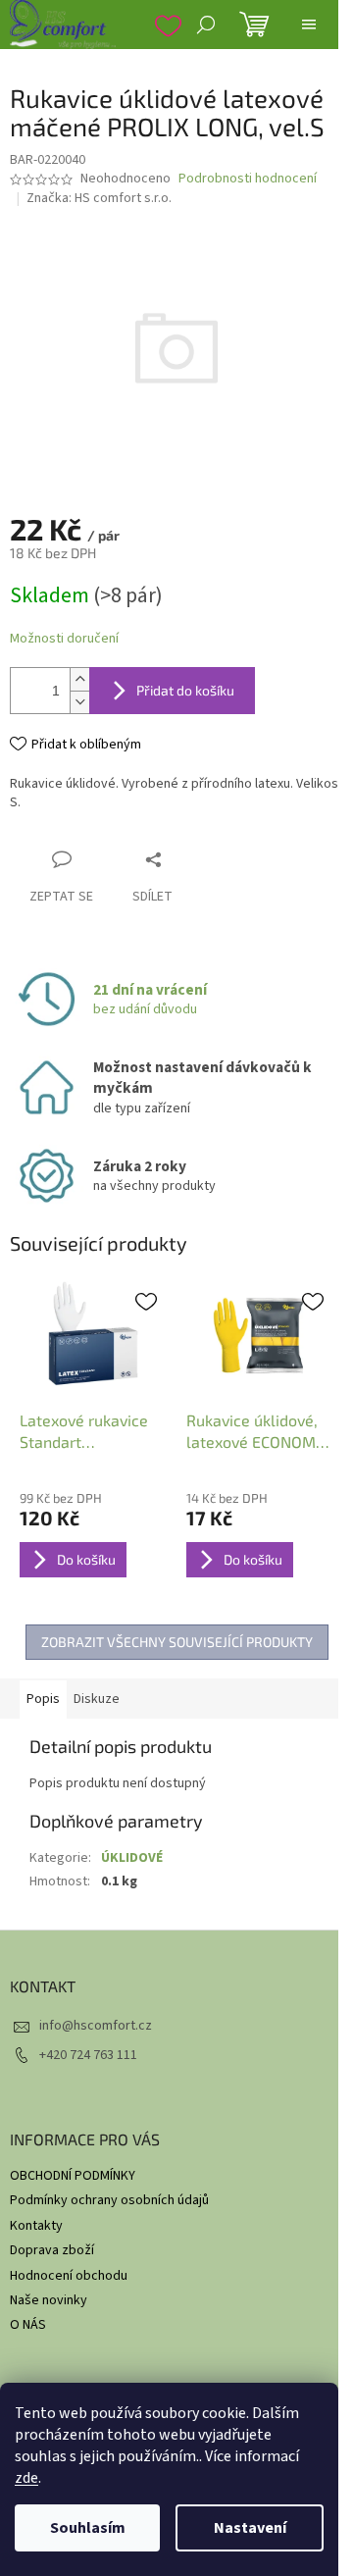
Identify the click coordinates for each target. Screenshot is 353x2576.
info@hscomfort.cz (96, 2026)
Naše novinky (49, 2300)
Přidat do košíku (185, 690)
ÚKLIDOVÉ (132, 1858)
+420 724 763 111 (88, 2055)
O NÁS (28, 2325)
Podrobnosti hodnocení (248, 179)
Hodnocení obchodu (69, 2276)
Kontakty (36, 2226)
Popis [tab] (43, 1699)
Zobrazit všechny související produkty (177, 1642)
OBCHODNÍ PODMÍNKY (73, 2176)
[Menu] (309, 25)
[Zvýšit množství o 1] (79, 679)
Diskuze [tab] (97, 1699)
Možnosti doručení (64, 639)
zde (26, 2478)
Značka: (99, 198)
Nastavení (250, 2528)
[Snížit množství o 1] (79, 702)
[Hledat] (206, 25)
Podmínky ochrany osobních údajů (109, 2200)
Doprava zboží (52, 2250)
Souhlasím (88, 2528)
